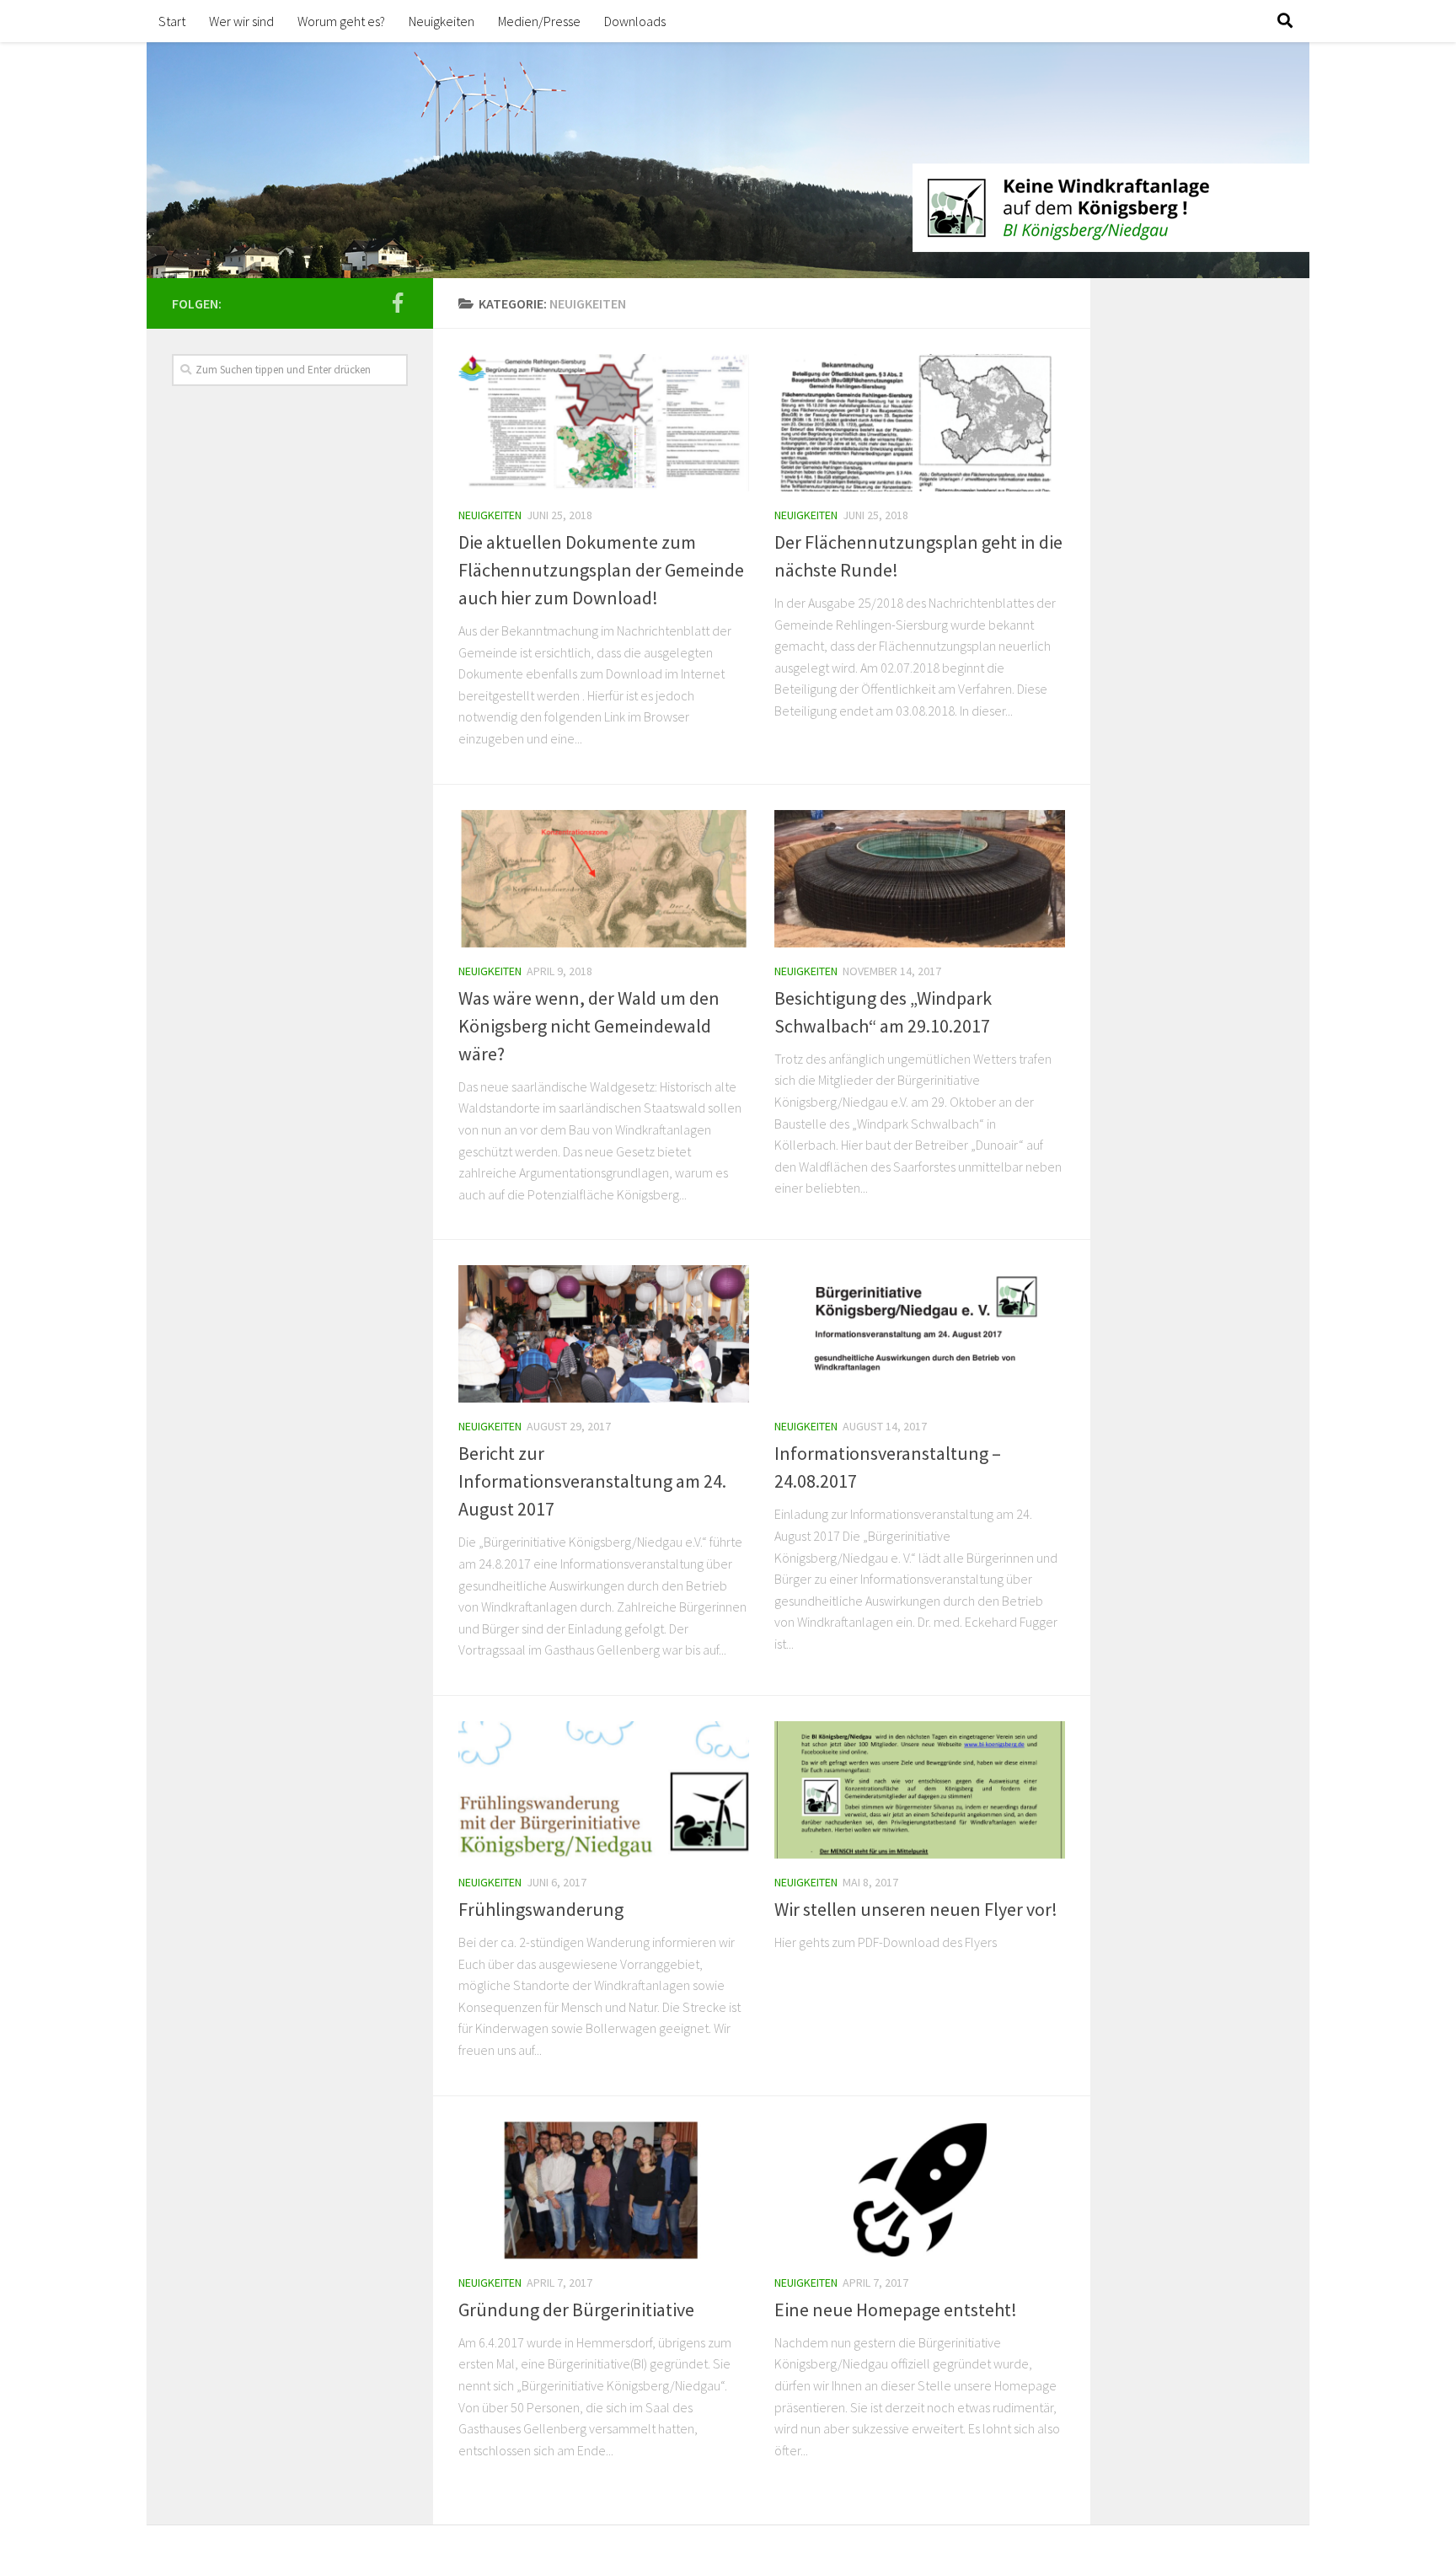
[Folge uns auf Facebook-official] (398, 303)
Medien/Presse (539, 21)
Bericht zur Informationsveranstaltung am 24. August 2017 (592, 1481)
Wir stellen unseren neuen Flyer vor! (916, 1909)
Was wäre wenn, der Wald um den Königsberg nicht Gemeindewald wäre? (589, 1026)
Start (172, 21)
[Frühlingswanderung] (604, 1790)
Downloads (635, 21)
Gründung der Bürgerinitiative (576, 2309)
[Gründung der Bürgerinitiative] (604, 2190)
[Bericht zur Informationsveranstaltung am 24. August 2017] (604, 1334)
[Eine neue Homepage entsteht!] (920, 2190)
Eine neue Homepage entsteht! (896, 2309)
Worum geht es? (341, 21)
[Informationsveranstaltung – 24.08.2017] (920, 1334)
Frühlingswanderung (541, 1909)
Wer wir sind (241, 21)
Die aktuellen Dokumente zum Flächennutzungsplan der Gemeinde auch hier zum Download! (601, 570)
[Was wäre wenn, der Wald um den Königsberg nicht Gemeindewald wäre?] (604, 879)
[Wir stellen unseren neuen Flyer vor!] (920, 1790)
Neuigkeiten (442, 21)
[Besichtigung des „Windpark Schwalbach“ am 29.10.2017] (920, 879)
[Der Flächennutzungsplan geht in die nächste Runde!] (920, 423)
